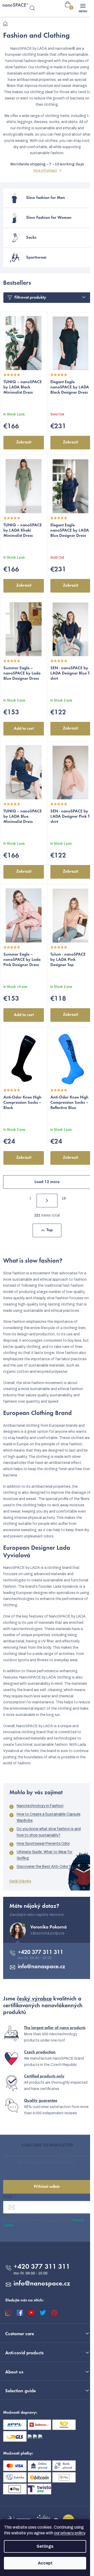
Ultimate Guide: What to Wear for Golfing (45, 1855)
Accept (45, 2563)
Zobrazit (24, 442)
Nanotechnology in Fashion (40, 1806)
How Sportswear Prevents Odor (43, 1844)
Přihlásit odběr (47, 2187)
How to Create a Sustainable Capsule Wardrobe (49, 1817)
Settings (45, 2546)
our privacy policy (69, 2533)
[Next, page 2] (47, 1201)
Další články (20, 1881)
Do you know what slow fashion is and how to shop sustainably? (49, 1832)
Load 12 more (47, 1182)
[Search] (32, 8)
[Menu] (83, 8)
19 (64, 1198)
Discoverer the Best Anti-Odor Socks (48, 1867)
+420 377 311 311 (40, 1953)
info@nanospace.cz (42, 1967)
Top (50, 1230)
